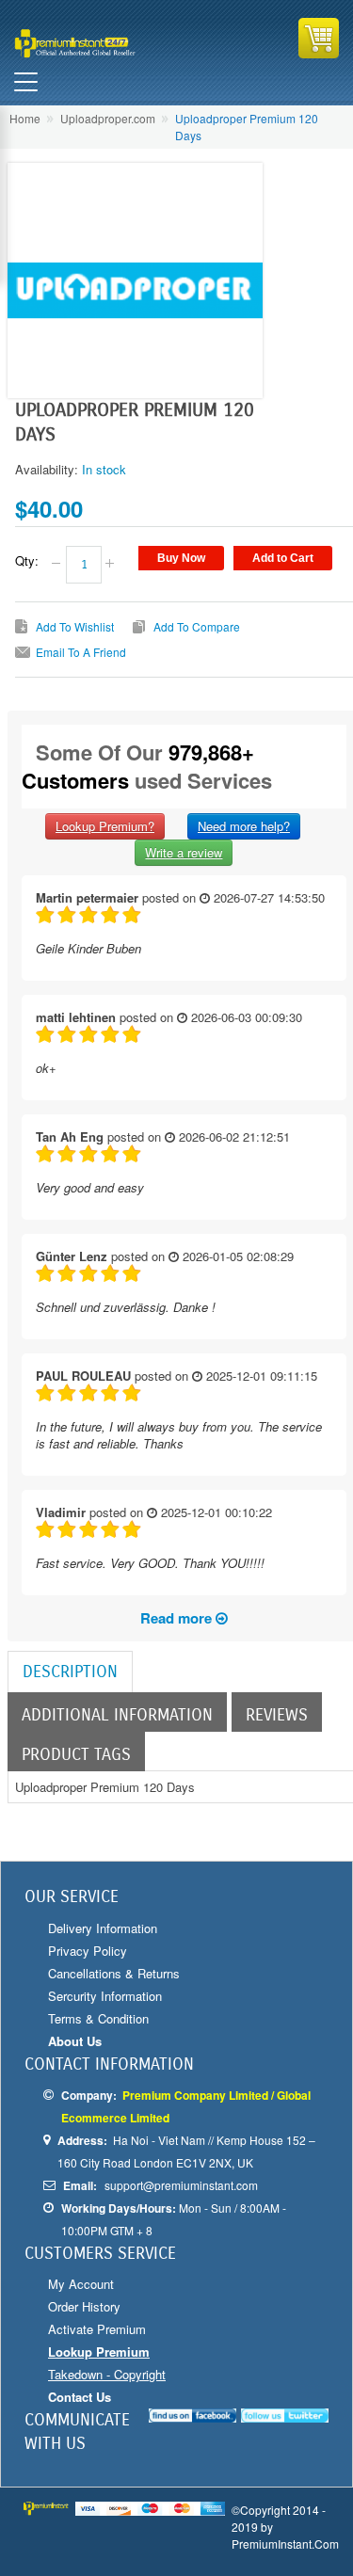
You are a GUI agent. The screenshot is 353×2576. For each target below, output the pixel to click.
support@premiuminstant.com (181, 2185)
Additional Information (117, 1715)
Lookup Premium (99, 2352)
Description (70, 1672)
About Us (75, 2041)
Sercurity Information (105, 1996)
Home (25, 118)
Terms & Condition (98, 2018)
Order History (84, 2306)
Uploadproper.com (108, 118)
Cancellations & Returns (114, 1973)
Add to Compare (197, 626)
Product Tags (76, 1754)
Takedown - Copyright (107, 2374)
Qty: (27, 561)
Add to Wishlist (75, 626)
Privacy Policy (88, 1951)
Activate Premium (97, 2329)
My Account (81, 2284)
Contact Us (80, 2397)
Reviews (277, 1715)
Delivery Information (103, 1928)
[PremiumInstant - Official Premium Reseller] (94, 43)
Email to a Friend (81, 652)
